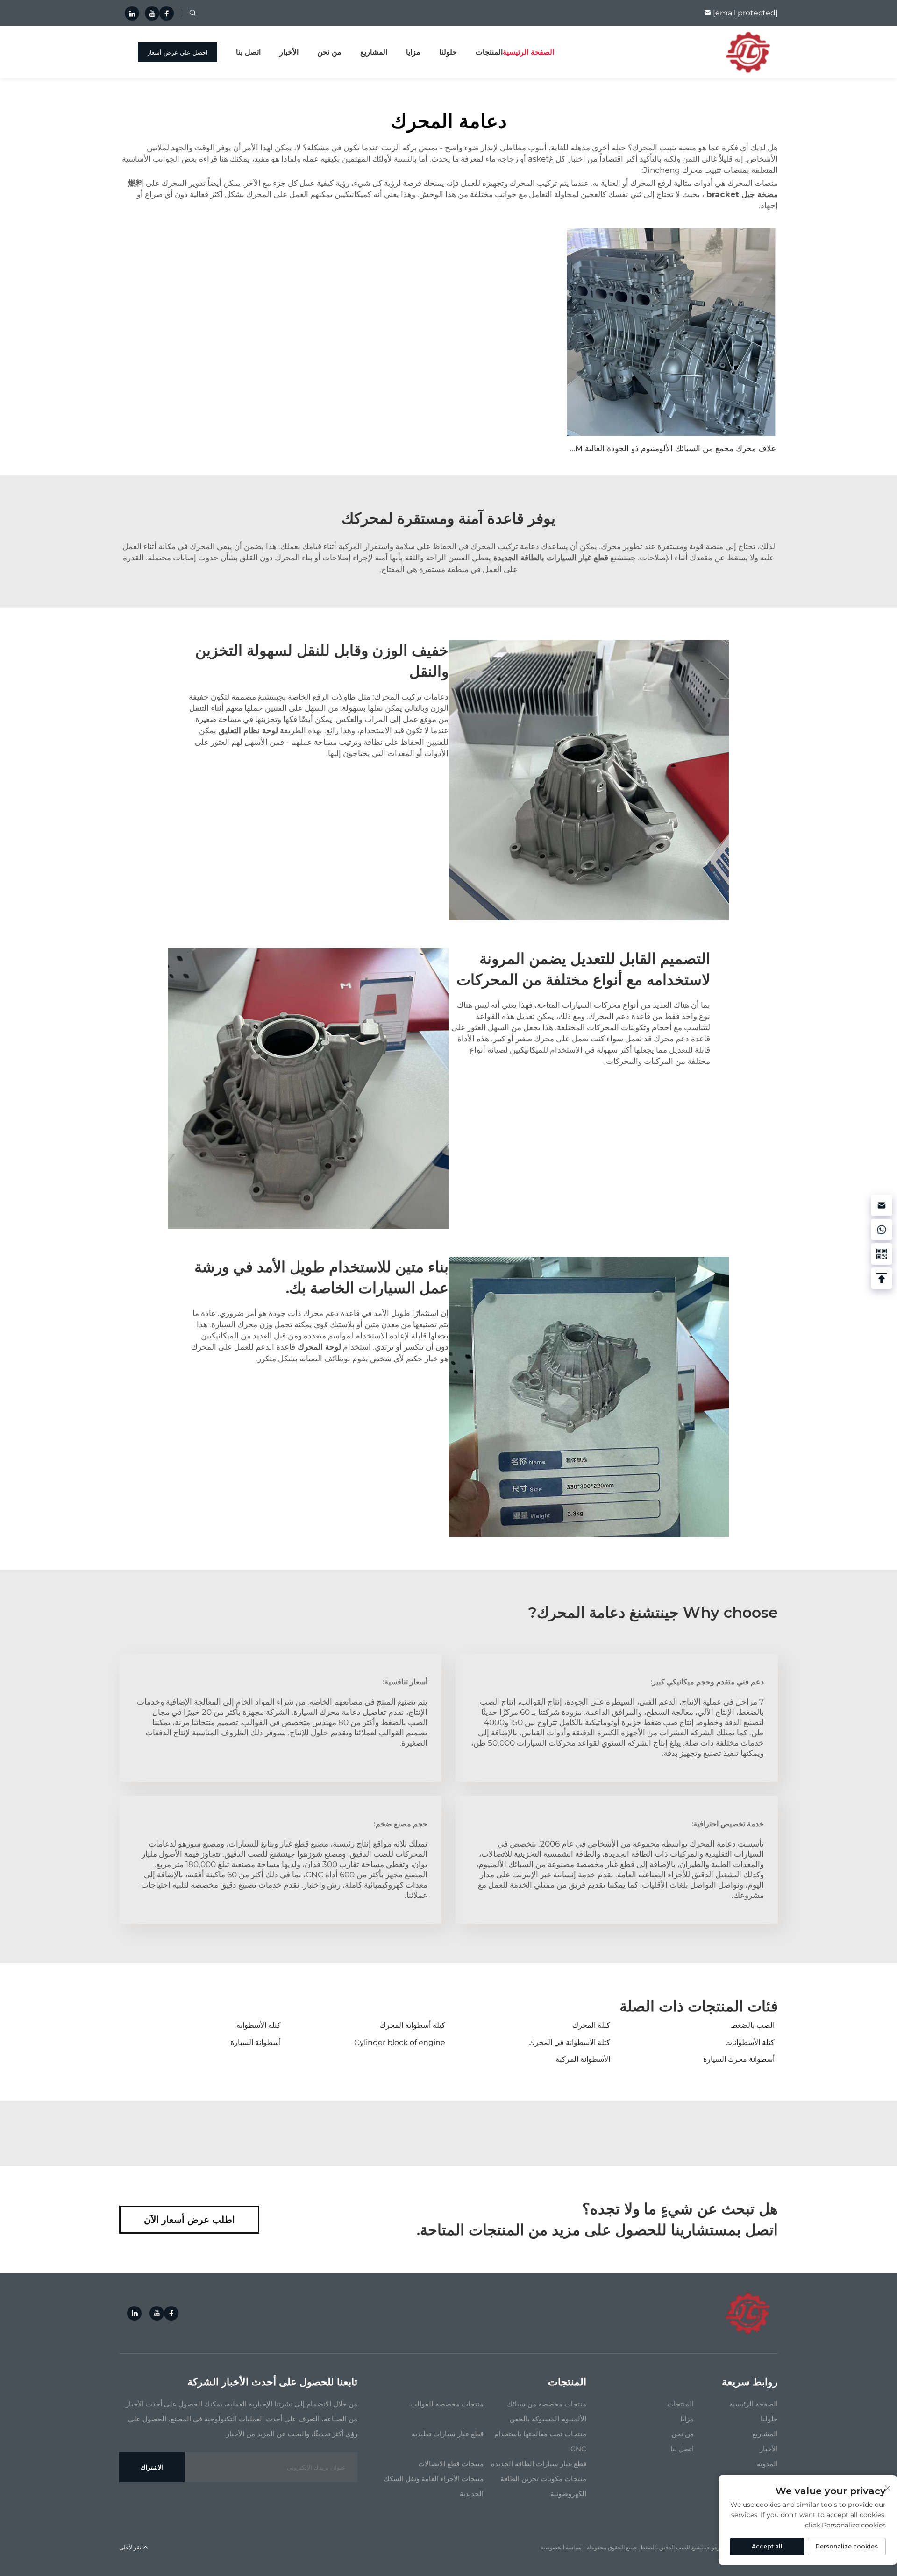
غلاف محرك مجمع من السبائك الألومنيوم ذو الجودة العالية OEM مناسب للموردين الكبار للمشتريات (612, 448)
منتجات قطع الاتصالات (451, 2464)
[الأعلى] (882, 1278)
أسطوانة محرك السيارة (739, 2059)
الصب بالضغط (753, 2025)
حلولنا (448, 52)
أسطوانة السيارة (256, 2042)
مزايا (413, 52)
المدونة (767, 2464)
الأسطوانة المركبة (583, 2059)
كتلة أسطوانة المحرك (413, 2025)
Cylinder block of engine (400, 2042)
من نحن (329, 52)
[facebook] (167, 13)
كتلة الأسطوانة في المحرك (570, 2042)
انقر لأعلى (131, 2547)
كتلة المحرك (591, 2025)
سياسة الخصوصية (561, 2547)
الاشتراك (152, 2467)
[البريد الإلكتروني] (882, 1205)
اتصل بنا (248, 52)
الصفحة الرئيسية (528, 52)
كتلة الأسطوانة (259, 2025)
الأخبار (289, 52)
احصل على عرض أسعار (178, 52)
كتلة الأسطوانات (750, 2042)
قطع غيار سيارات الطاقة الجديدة (539, 2464)
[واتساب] (882, 1230)
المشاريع (374, 52)
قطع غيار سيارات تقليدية (448, 2434)
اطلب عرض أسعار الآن (189, 2220)
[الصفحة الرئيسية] (748, 52)
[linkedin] (132, 13)
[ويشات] (882, 1254)
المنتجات (489, 52)
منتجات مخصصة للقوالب (447, 2404)
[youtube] (152, 13)
